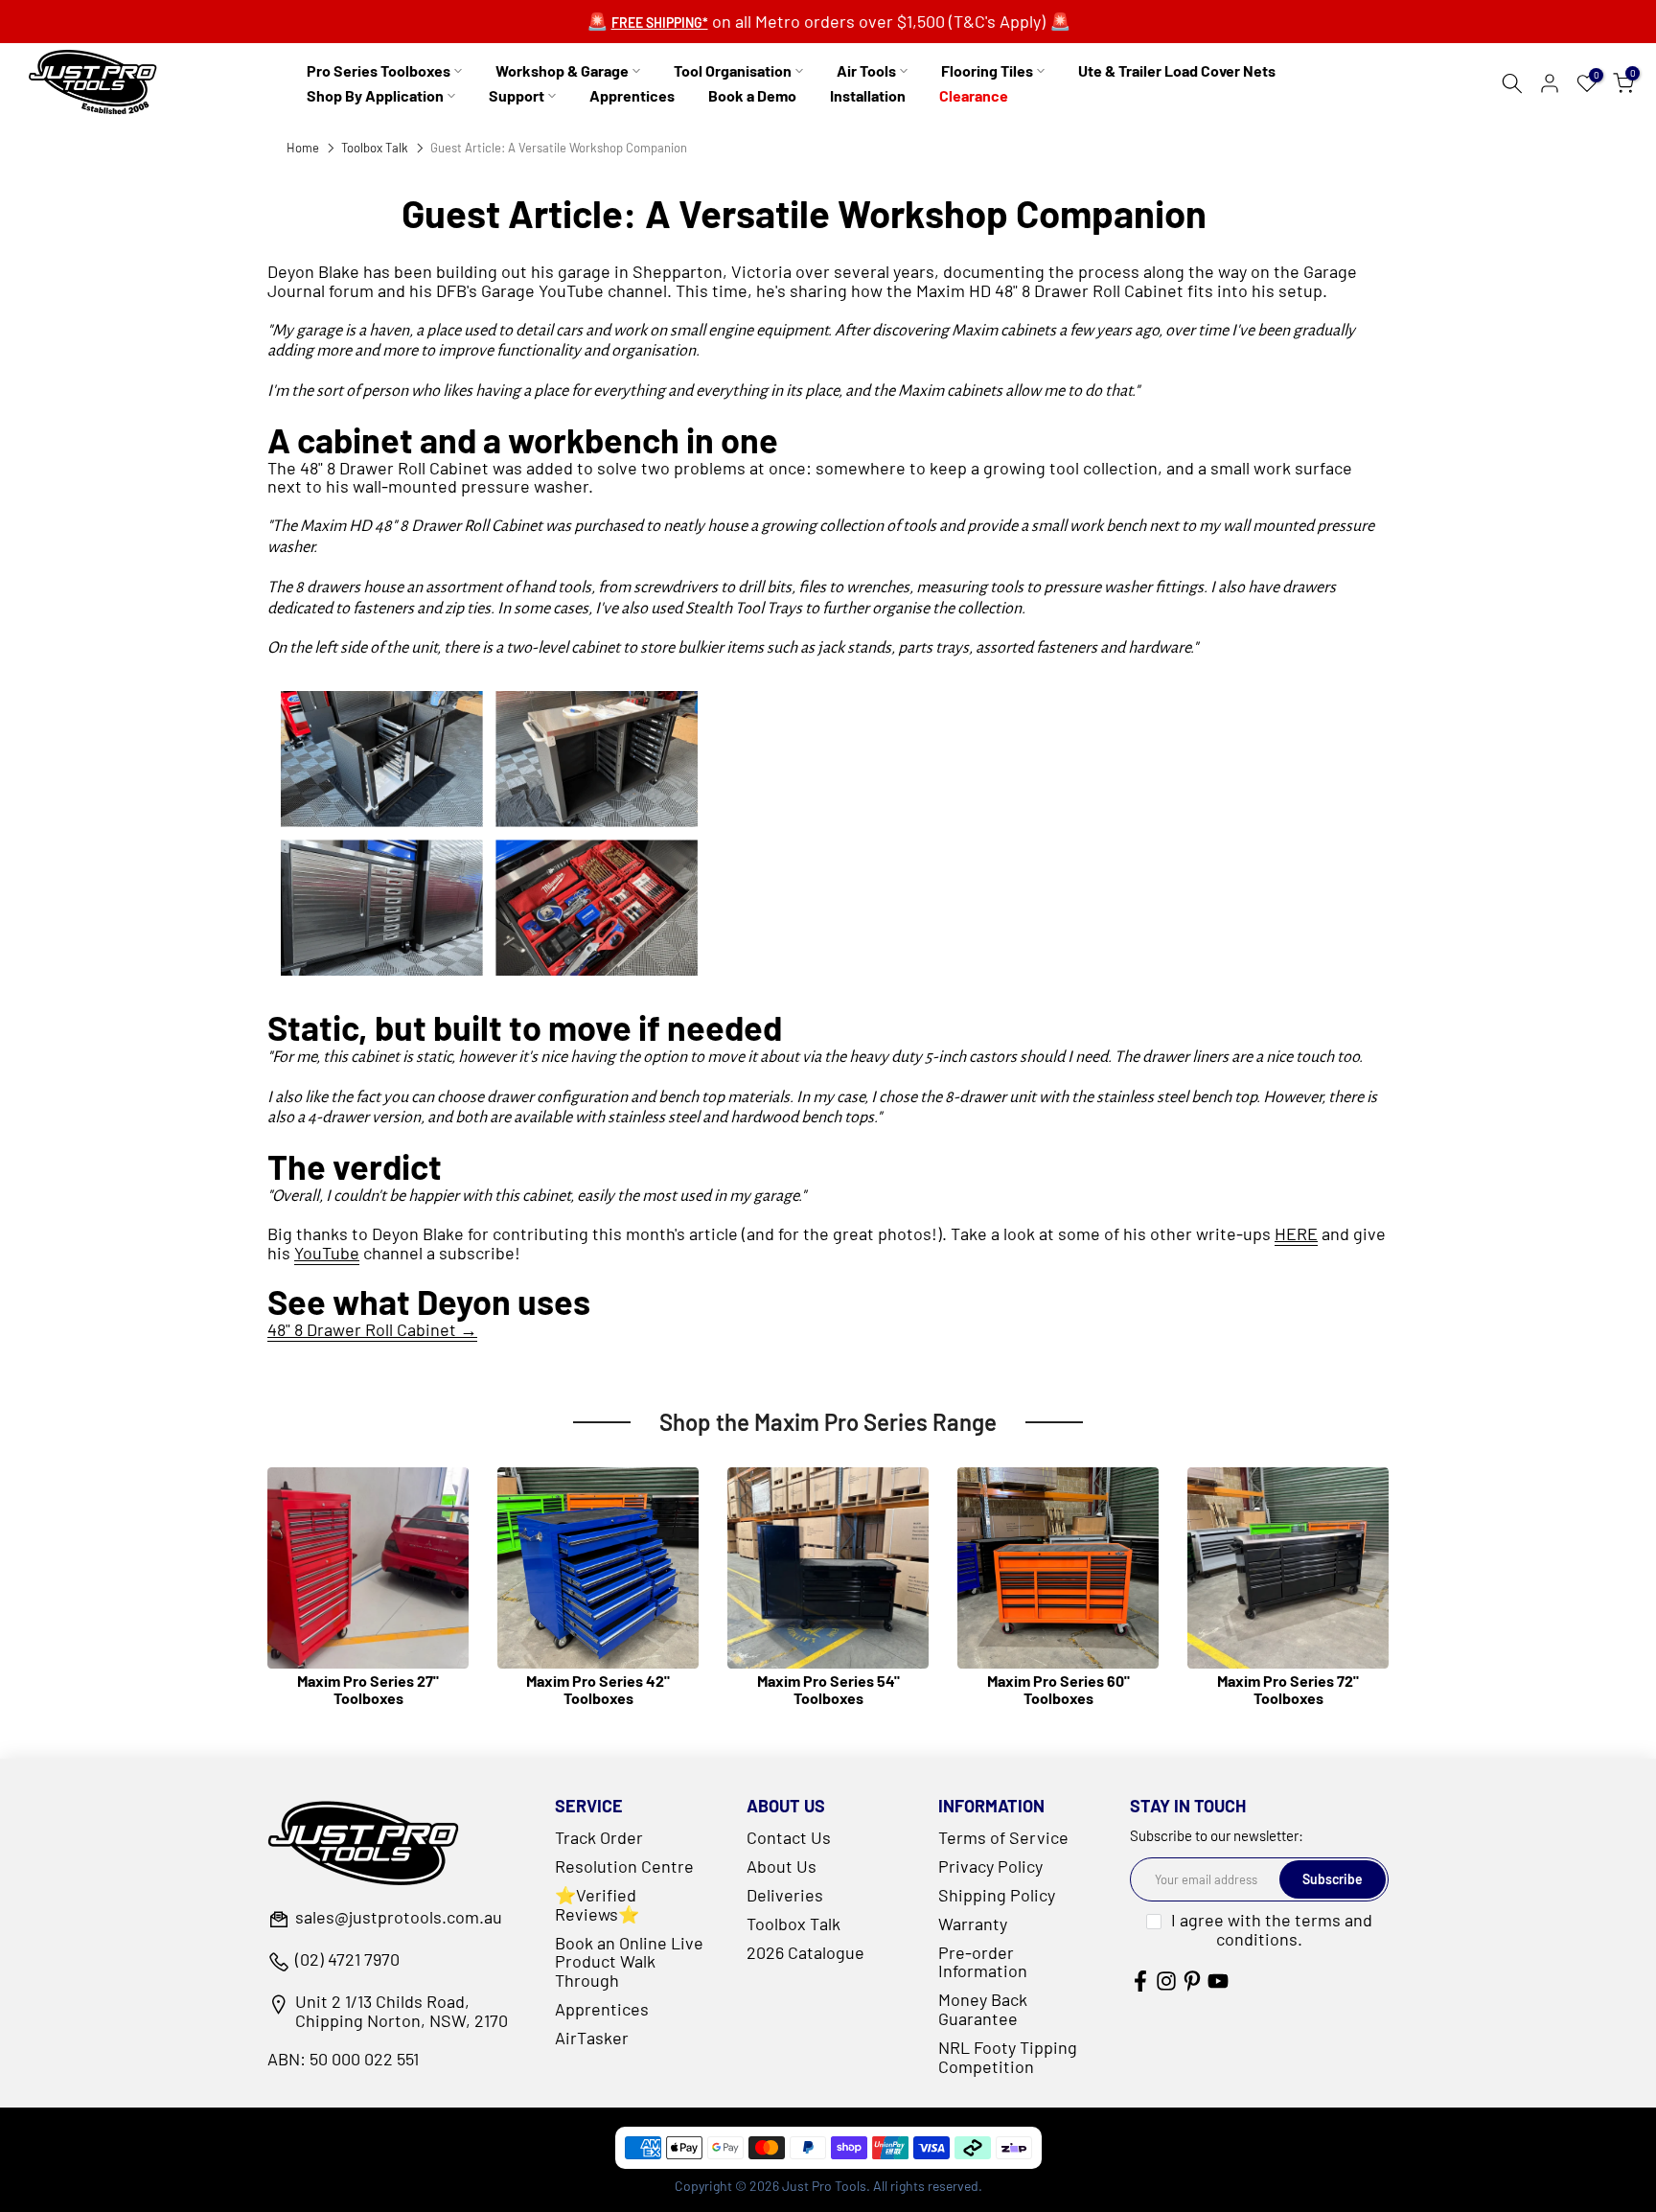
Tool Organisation (733, 70)
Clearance (974, 95)
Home (303, 148)
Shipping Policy (997, 1895)
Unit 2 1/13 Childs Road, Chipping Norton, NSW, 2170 (402, 2012)
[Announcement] (828, 22)
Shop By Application (375, 95)
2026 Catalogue (805, 1952)
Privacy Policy (990, 1866)
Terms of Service (1003, 1837)
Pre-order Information (983, 1962)
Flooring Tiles (987, 70)
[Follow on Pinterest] (1192, 1981)
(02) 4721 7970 (347, 1960)
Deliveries (785, 1895)
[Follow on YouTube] (1218, 1981)
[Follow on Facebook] (1140, 1981)
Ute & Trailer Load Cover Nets (1177, 70)
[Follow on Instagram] (1166, 1981)
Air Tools (866, 70)
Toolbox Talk (375, 148)
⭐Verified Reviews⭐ (597, 1904)
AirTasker (592, 2038)
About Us (782, 1866)
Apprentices (632, 95)
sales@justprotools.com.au (399, 1918)
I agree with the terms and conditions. (1272, 1929)
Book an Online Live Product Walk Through (629, 1962)
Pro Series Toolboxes (379, 70)
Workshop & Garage (562, 70)
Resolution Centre (624, 1866)
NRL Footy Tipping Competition (1008, 2057)
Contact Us (789, 1837)
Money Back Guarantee (983, 2009)
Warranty (973, 1924)
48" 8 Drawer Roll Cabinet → (372, 1329)
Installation (868, 95)
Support (517, 95)
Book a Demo (752, 95)
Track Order (599, 1837)
